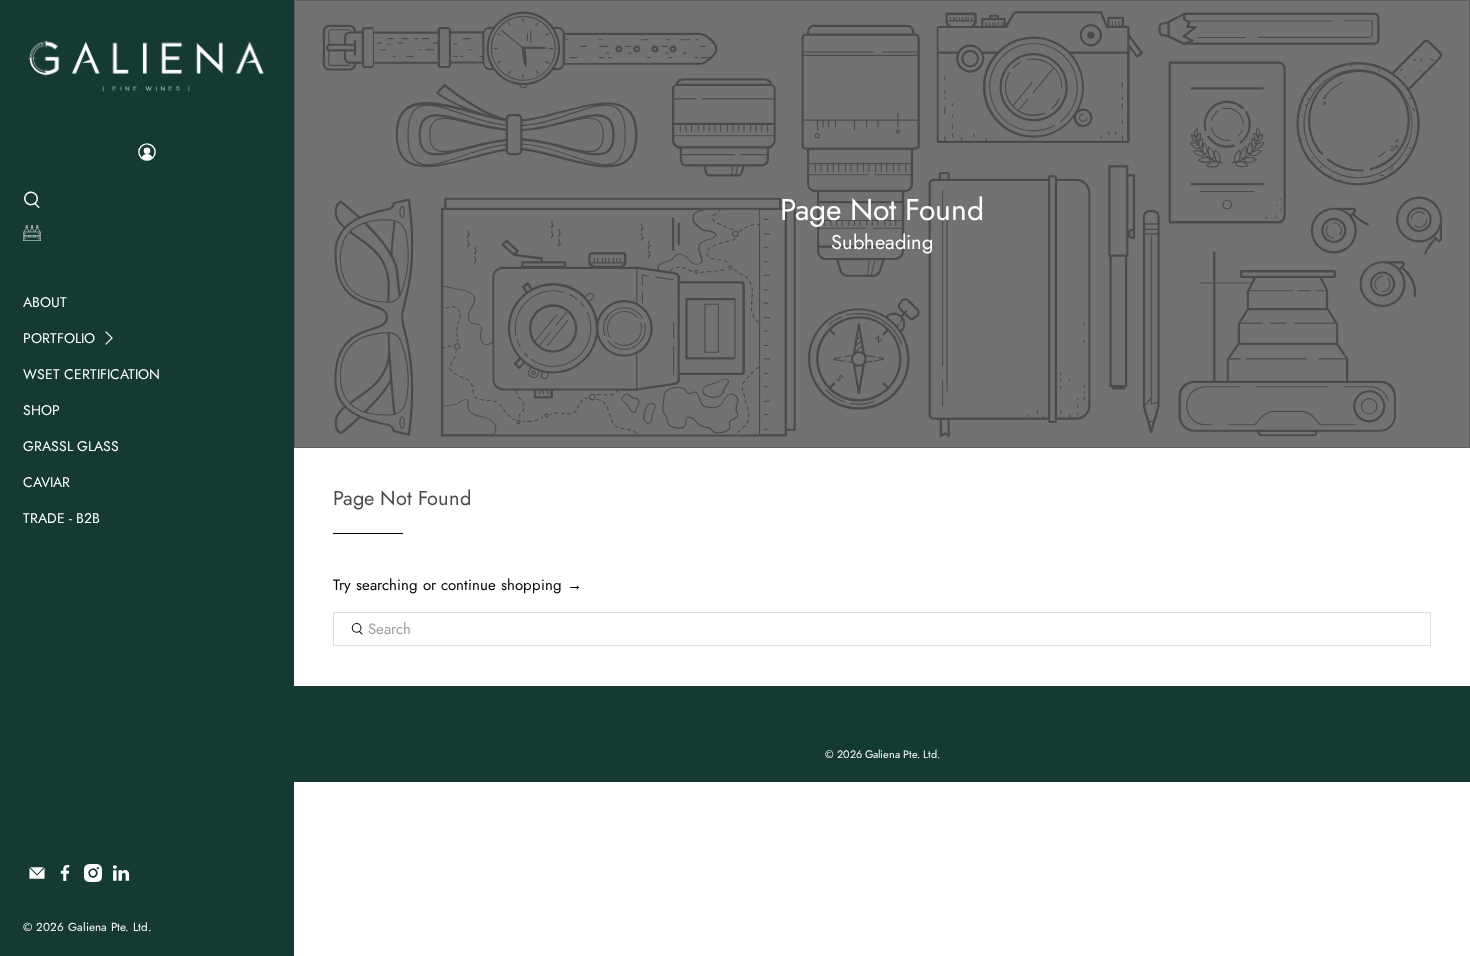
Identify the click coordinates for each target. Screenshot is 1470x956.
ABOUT (45, 302)
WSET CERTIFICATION (91, 374)
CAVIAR (46, 482)
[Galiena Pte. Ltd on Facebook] (65, 877)
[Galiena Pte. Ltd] (146, 64)
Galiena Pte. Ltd (108, 927)
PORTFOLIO (59, 338)
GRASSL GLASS (71, 446)
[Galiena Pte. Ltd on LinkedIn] (121, 877)
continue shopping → (511, 585)
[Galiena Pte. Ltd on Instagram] (93, 877)
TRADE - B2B (61, 518)
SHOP (41, 410)
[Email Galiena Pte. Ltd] (37, 877)
